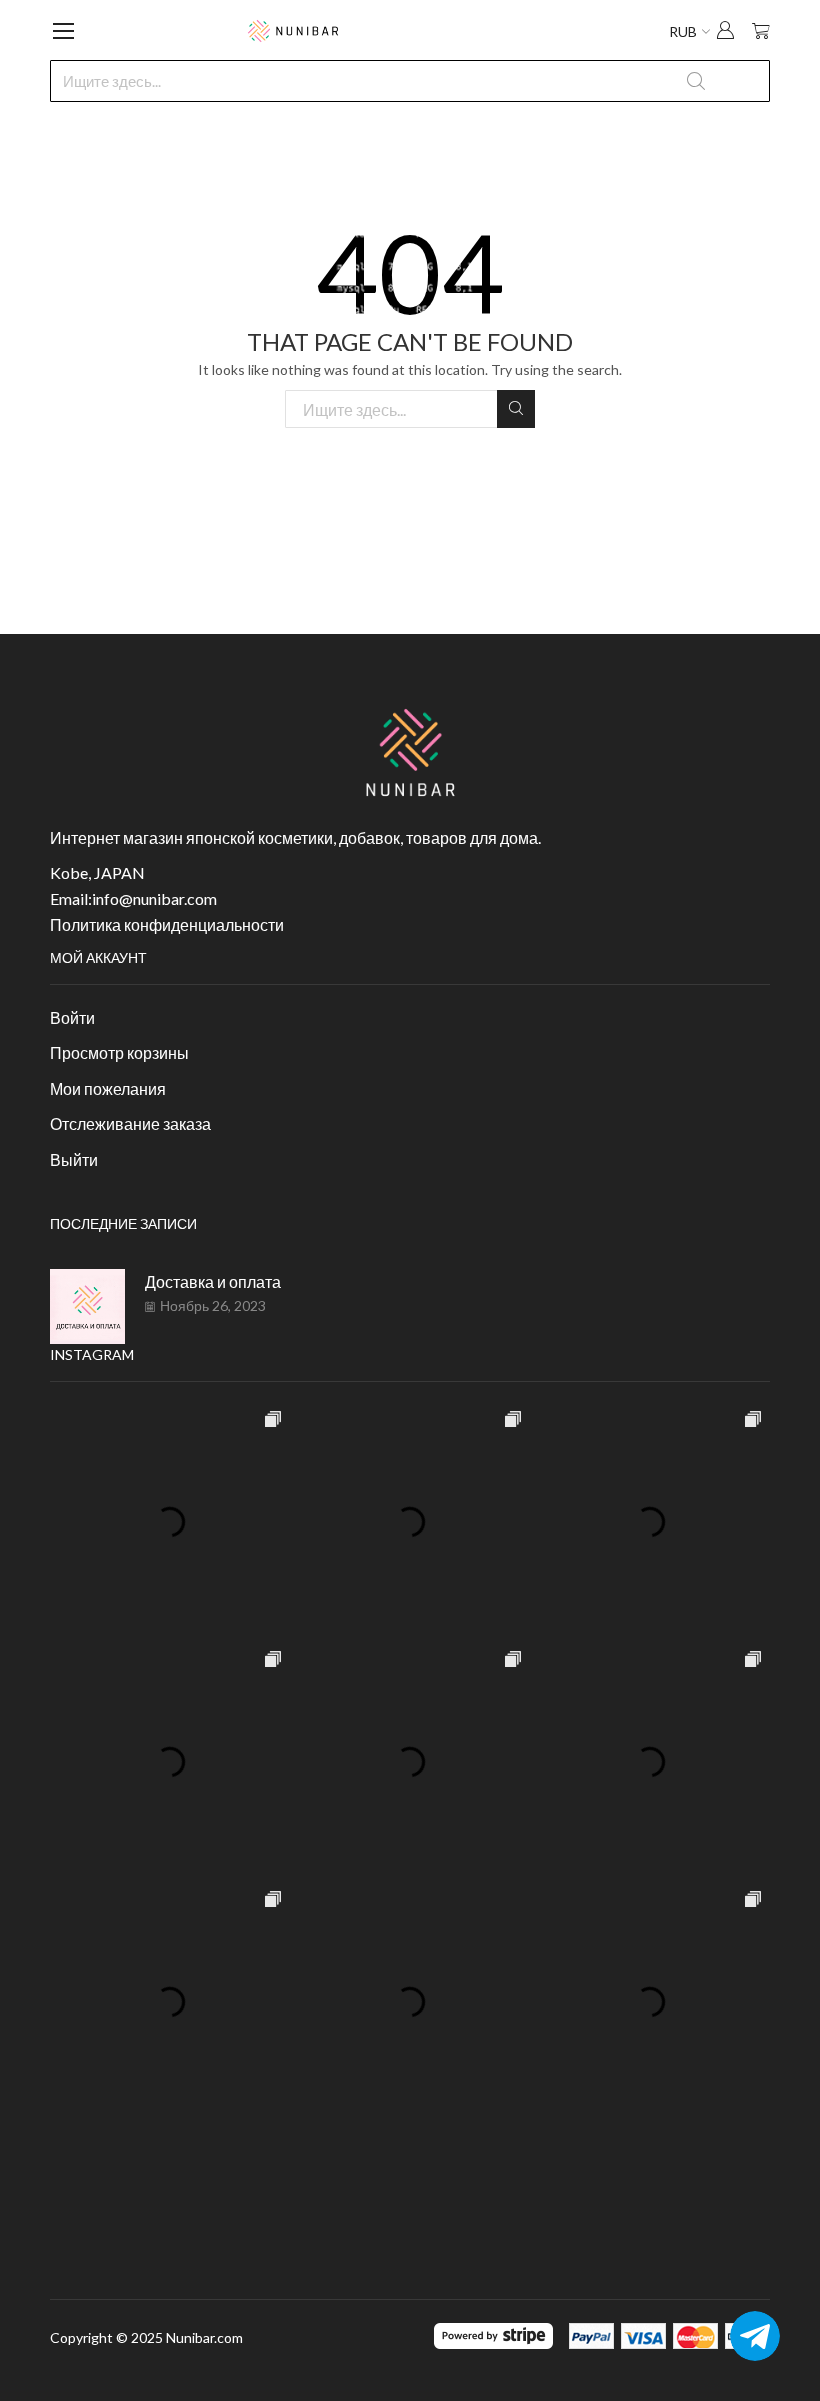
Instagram (92, 1354)
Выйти (74, 1159)
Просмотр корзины (119, 1052)
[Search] (516, 409)
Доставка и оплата (213, 1281)
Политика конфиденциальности (167, 924)
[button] (725, 32)
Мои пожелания (108, 1088)
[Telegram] (755, 2336)
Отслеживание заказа (130, 1123)
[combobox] (410, 81)
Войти (72, 1017)
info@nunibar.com (154, 898)
